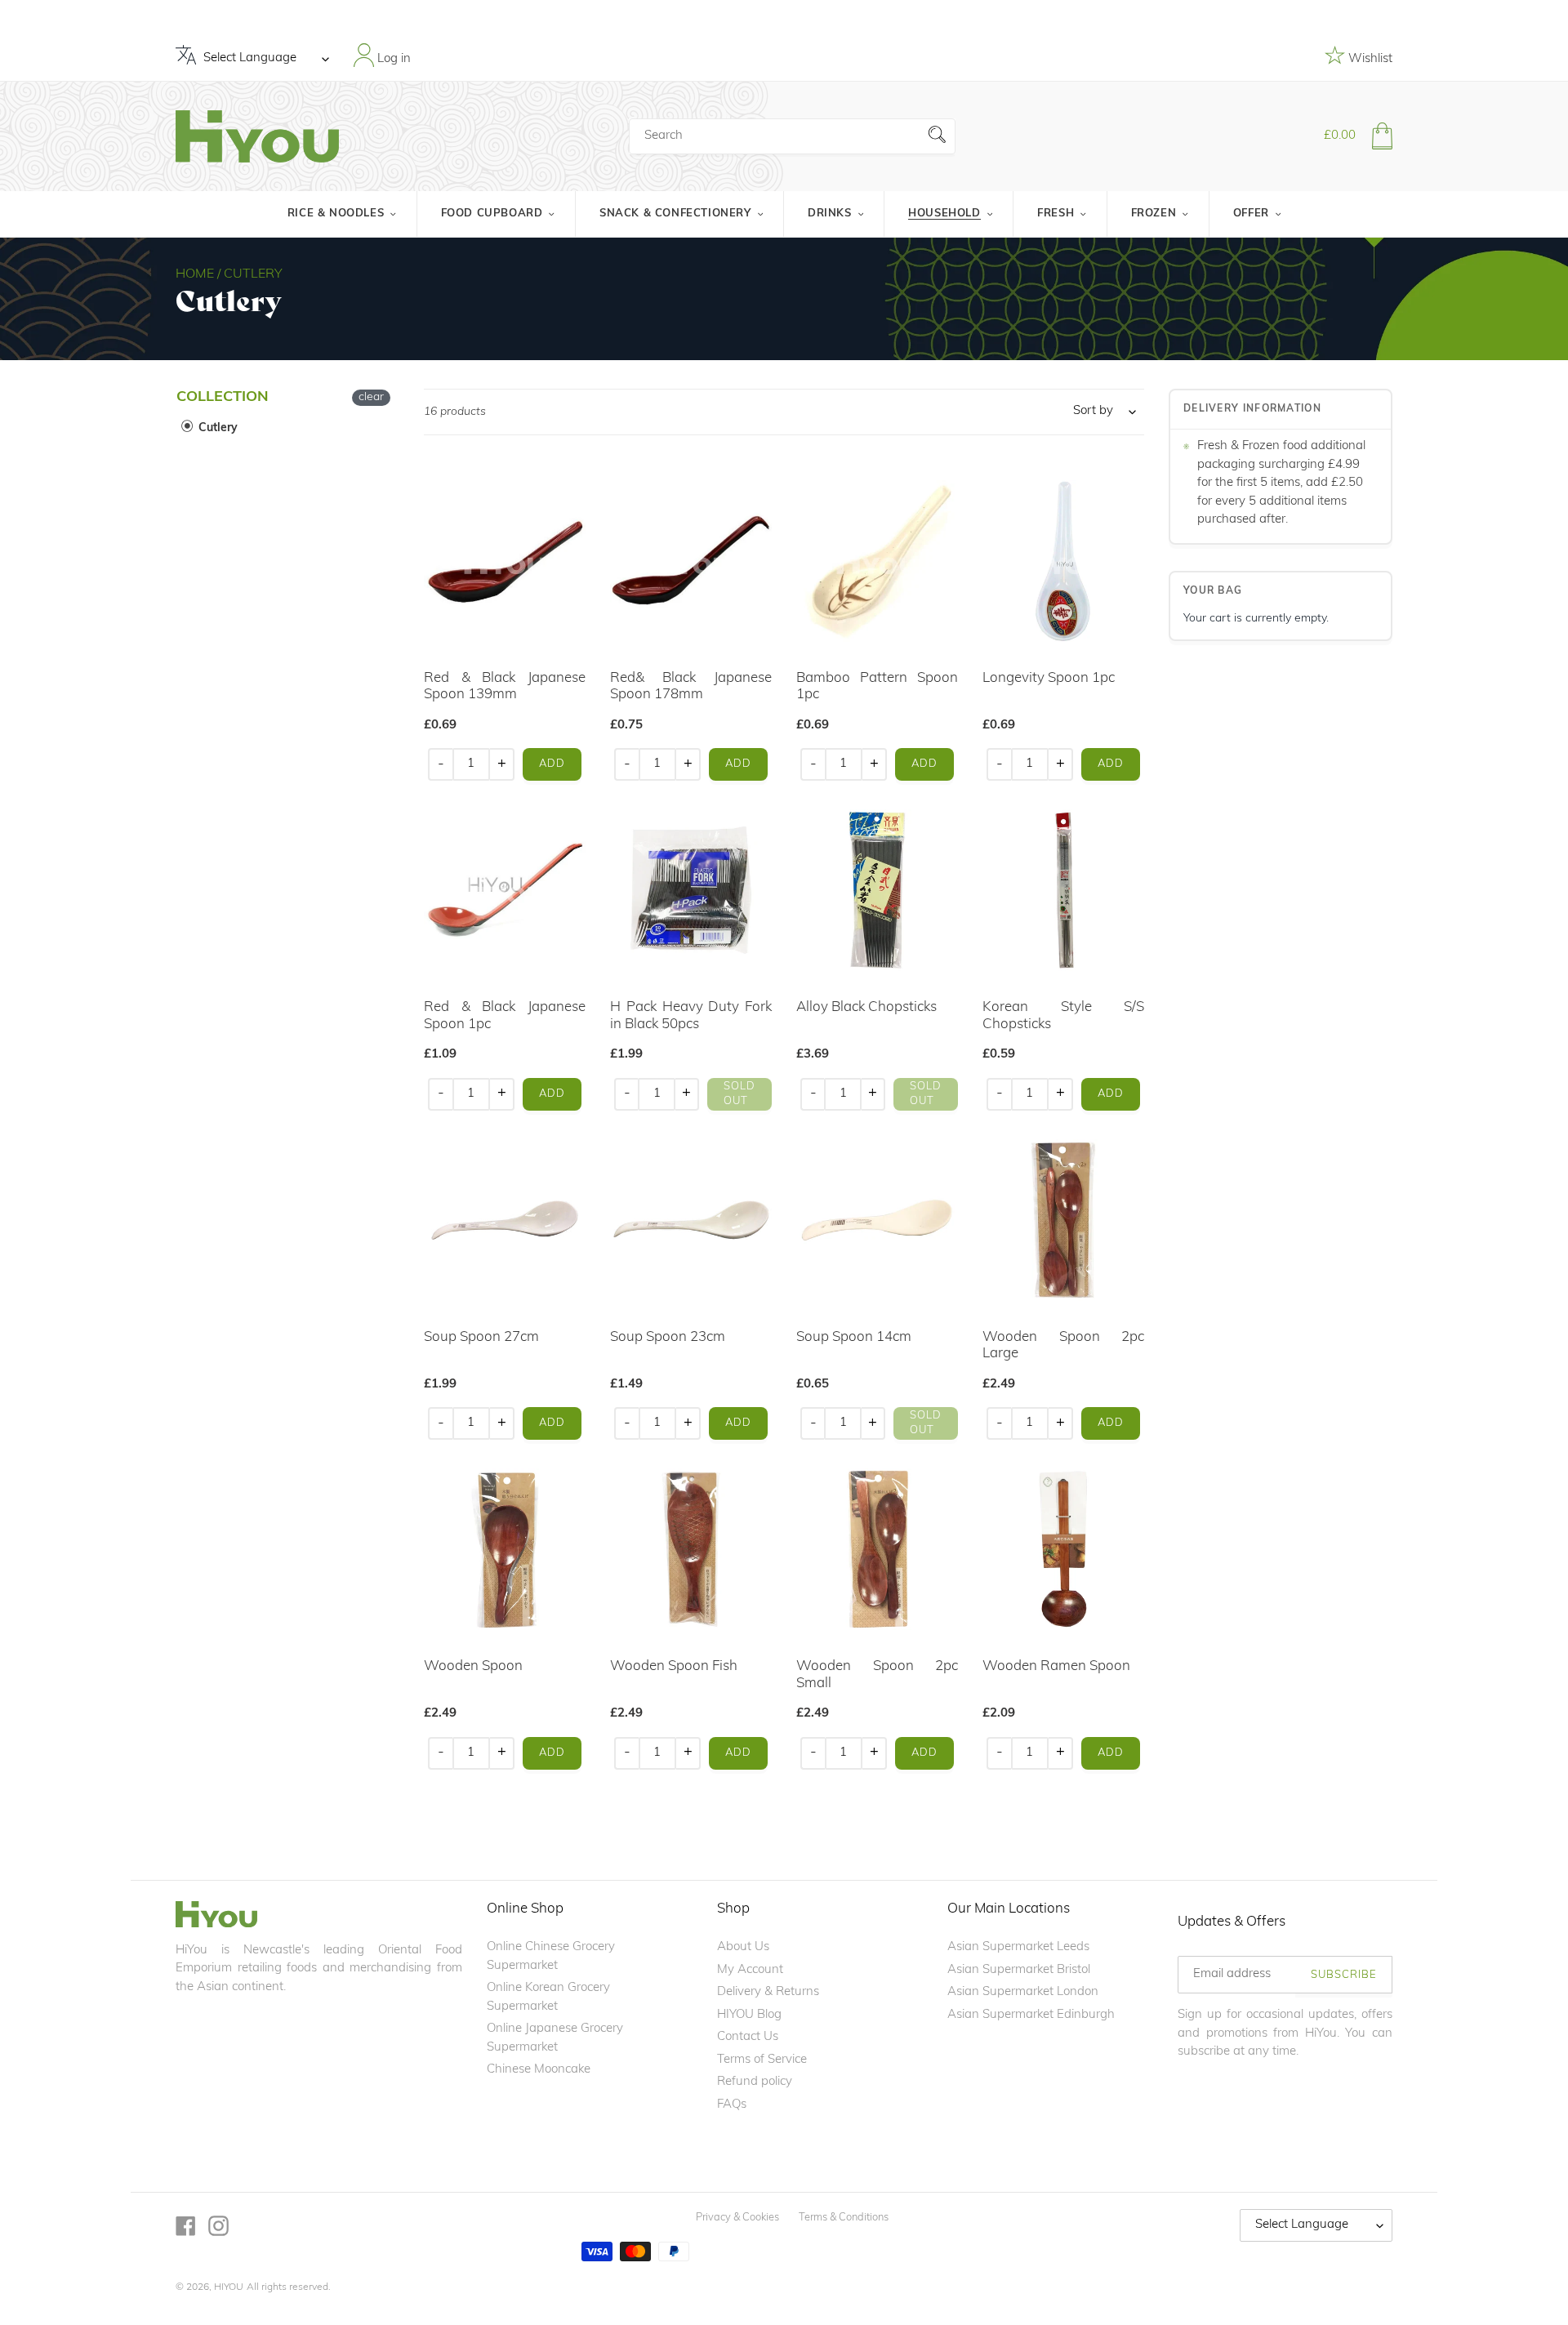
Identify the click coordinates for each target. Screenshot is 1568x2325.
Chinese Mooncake (539, 2070)
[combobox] (792, 136)
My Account (750, 1970)
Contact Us (748, 2037)
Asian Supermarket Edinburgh (1031, 2015)
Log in (392, 58)
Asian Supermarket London (1023, 1992)
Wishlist (1369, 59)
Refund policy (755, 2082)
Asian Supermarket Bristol (1019, 1970)
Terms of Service (762, 2060)
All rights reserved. (289, 2287)
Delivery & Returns (768, 1992)
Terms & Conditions (844, 2218)
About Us (743, 1947)
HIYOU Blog (749, 2015)
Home (195, 274)
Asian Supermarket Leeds (1018, 1947)
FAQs (732, 2105)
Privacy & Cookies (737, 2218)
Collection (223, 398)
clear (371, 397)
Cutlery (216, 428)
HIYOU (229, 2287)
